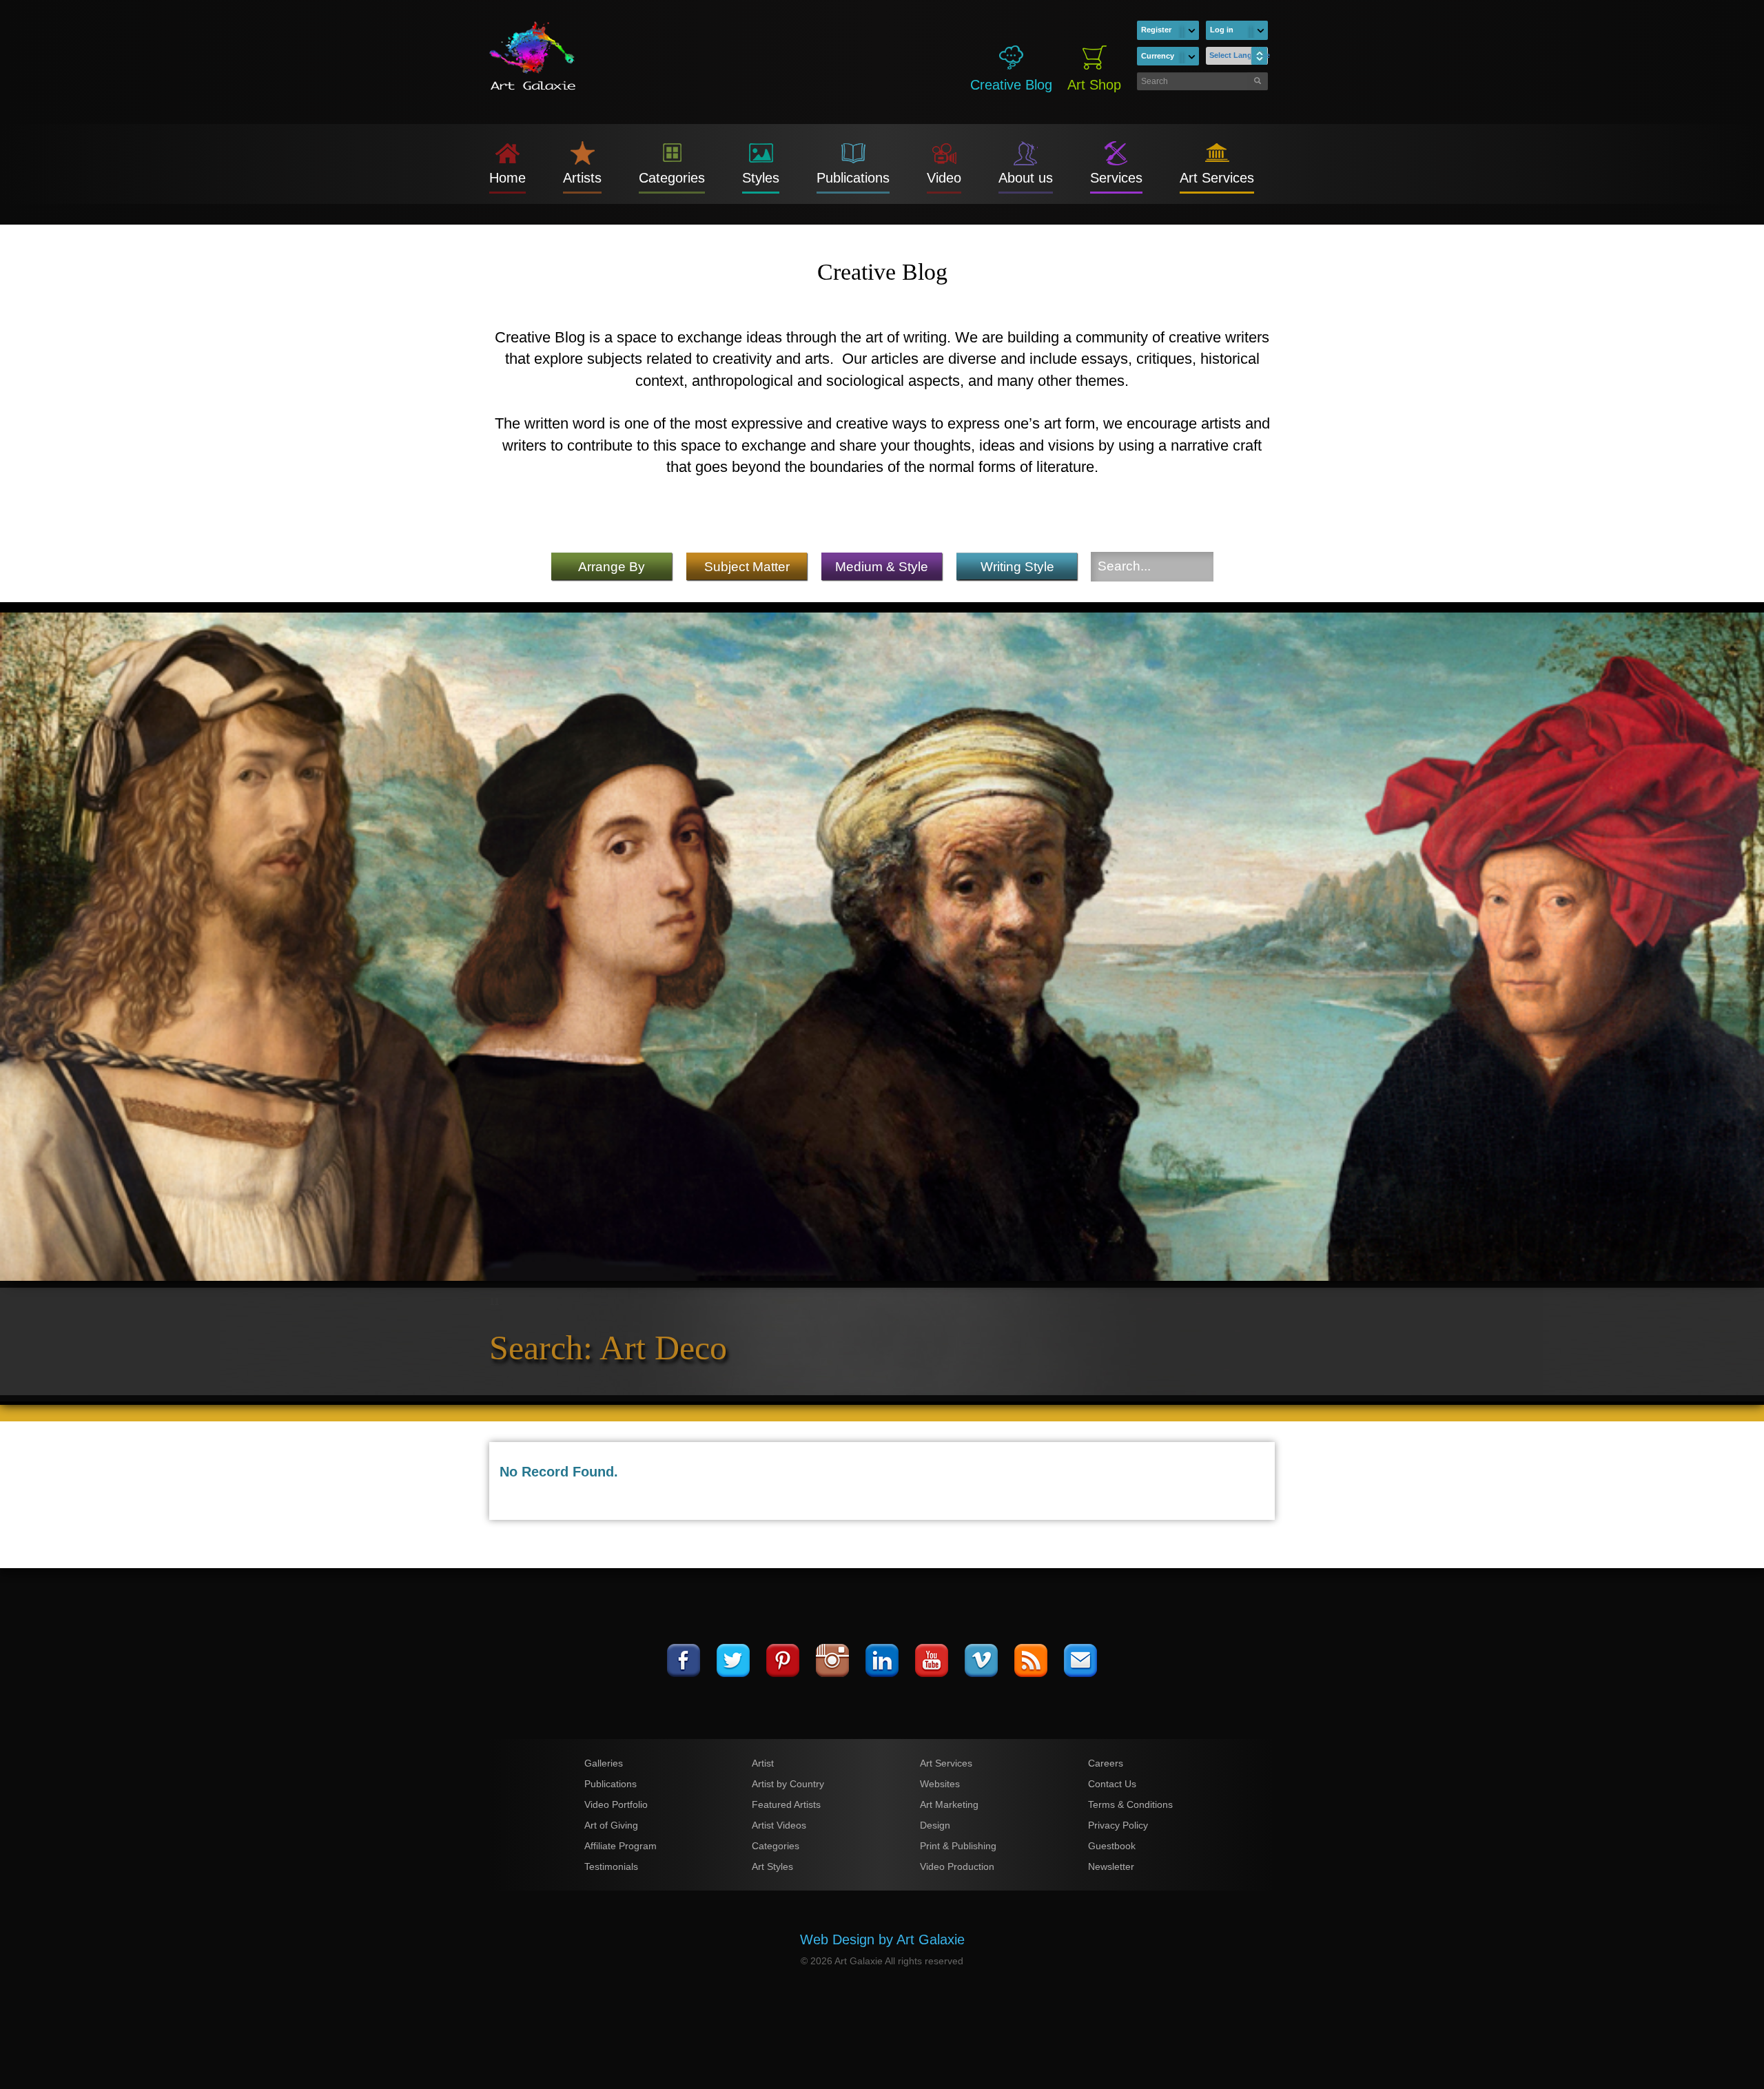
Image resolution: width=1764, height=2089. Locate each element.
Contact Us (1112, 1784)
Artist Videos (779, 1825)
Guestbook (1112, 1846)
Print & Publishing (958, 1846)
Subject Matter (747, 567)
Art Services (1217, 178)
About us (1026, 178)
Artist (763, 1763)
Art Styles (772, 1866)
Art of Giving (611, 1825)
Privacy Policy (1118, 1825)
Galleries (604, 1763)
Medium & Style (882, 567)
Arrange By (612, 567)
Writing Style (1017, 567)
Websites (940, 1784)
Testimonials (611, 1866)
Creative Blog (1011, 85)
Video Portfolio (616, 1804)
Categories (672, 178)
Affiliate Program (621, 1846)
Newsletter (1111, 1866)
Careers (1106, 1763)
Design (935, 1825)
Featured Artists (786, 1804)
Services (1116, 178)
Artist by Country (788, 1784)
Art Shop (1094, 85)
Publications (853, 178)
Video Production (957, 1866)
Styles (761, 178)
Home (507, 178)
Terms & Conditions (1130, 1804)
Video (944, 178)
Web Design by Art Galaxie (882, 1939)
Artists (582, 178)
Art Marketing (949, 1804)
